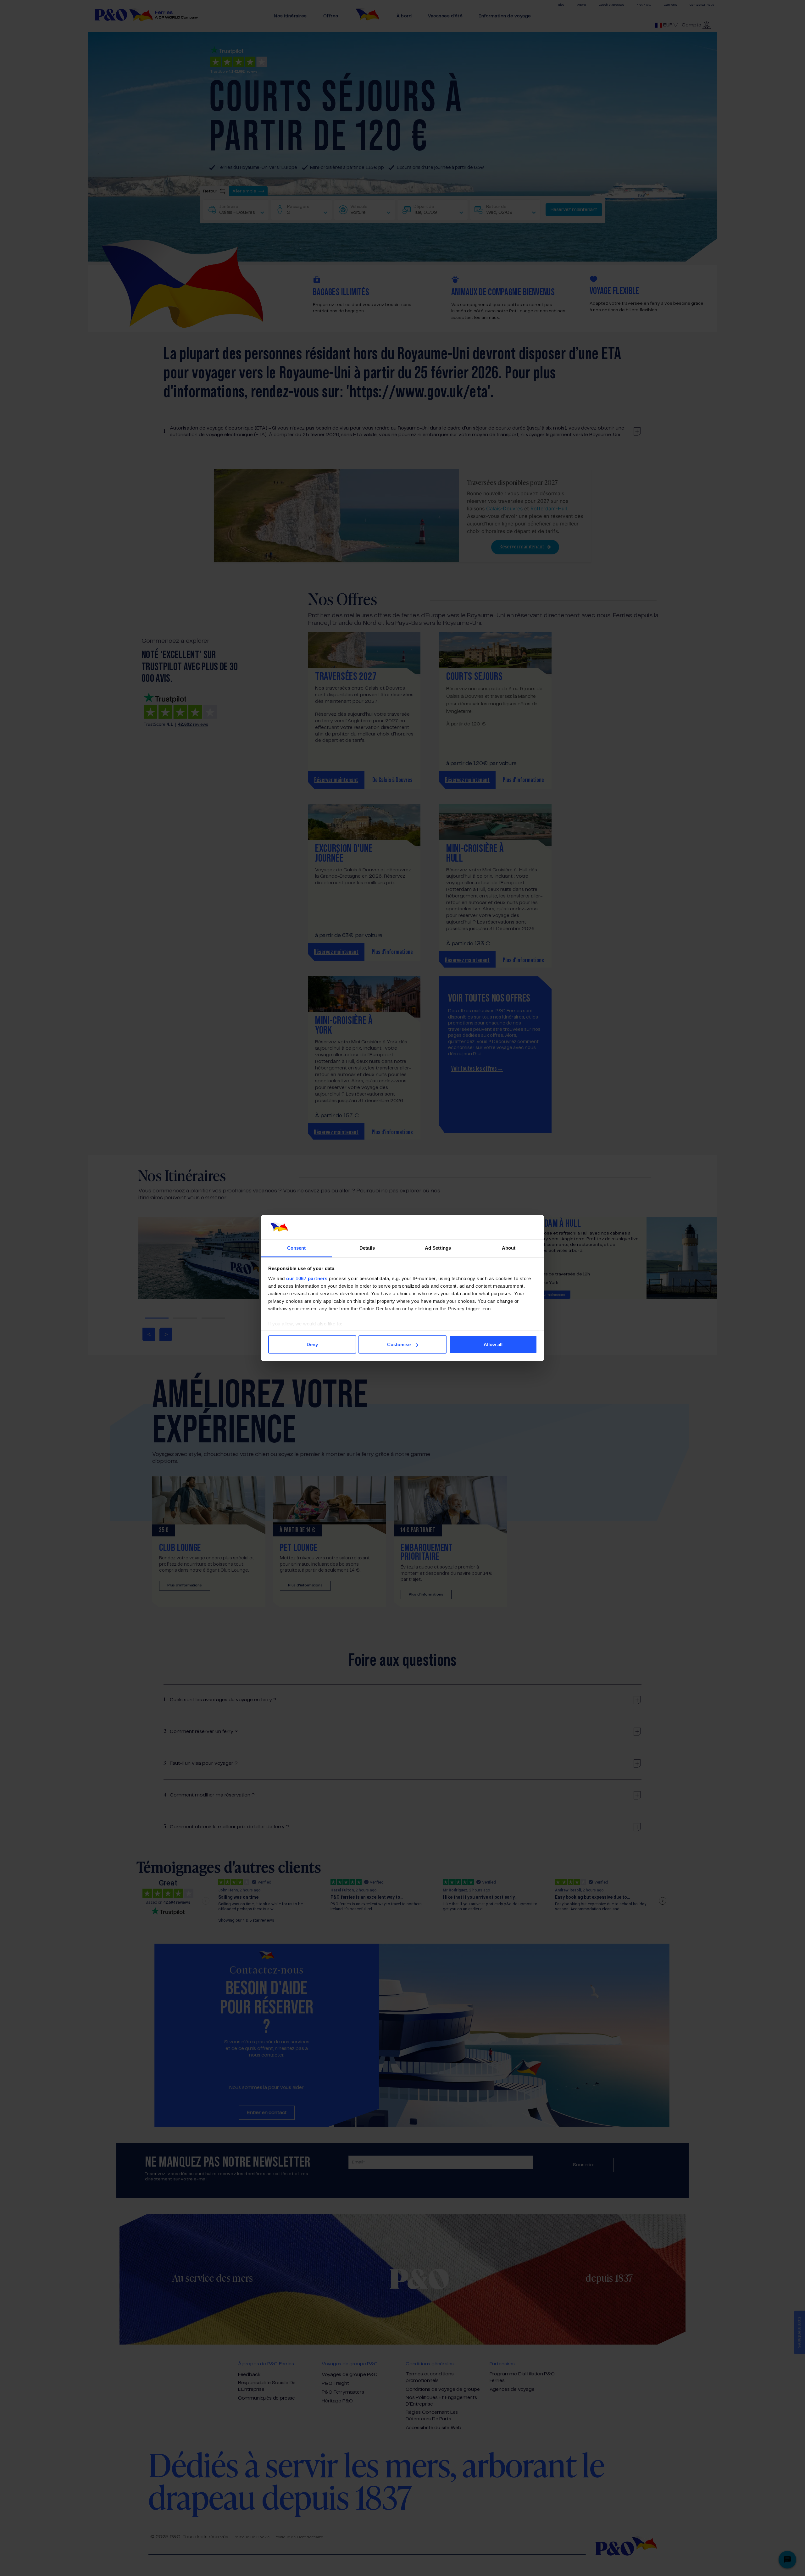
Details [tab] (367, 1248)
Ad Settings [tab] (438, 1248)
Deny (312, 1344)
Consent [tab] (297, 1248)
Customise (399, 1344)
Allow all (493, 1344)
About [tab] (509, 1248)
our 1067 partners (307, 1278)
